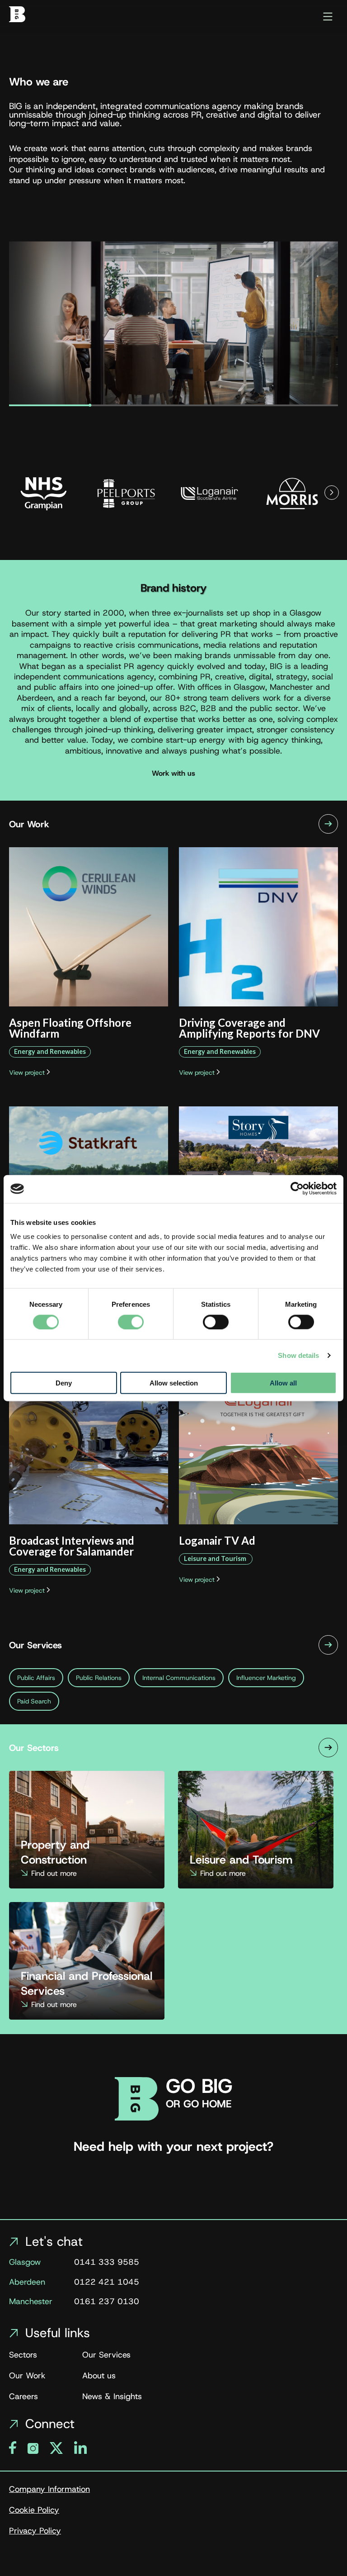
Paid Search (34, 1701)
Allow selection (174, 1383)
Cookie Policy (34, 2510)
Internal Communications (179, 1678)
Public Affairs (36, 1678)
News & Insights (112, 2397)
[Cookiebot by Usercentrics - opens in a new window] (297, 1189)
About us (99, 2376)
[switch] (131, 1322)
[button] (332, 493)
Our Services (106, 2355)
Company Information (49, 2490)
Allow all (283, 1383)
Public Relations (99, 1678)
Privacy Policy (35, 2531)
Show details (298, 1355)
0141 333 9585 (107, 2263)
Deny (64, 1383)
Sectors (23, 2355)
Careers (23, 2397)
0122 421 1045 (107, 2283)
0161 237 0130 (107, 2303)
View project (28, 1072)
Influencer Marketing (266, 1678)
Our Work (27, 2376)
